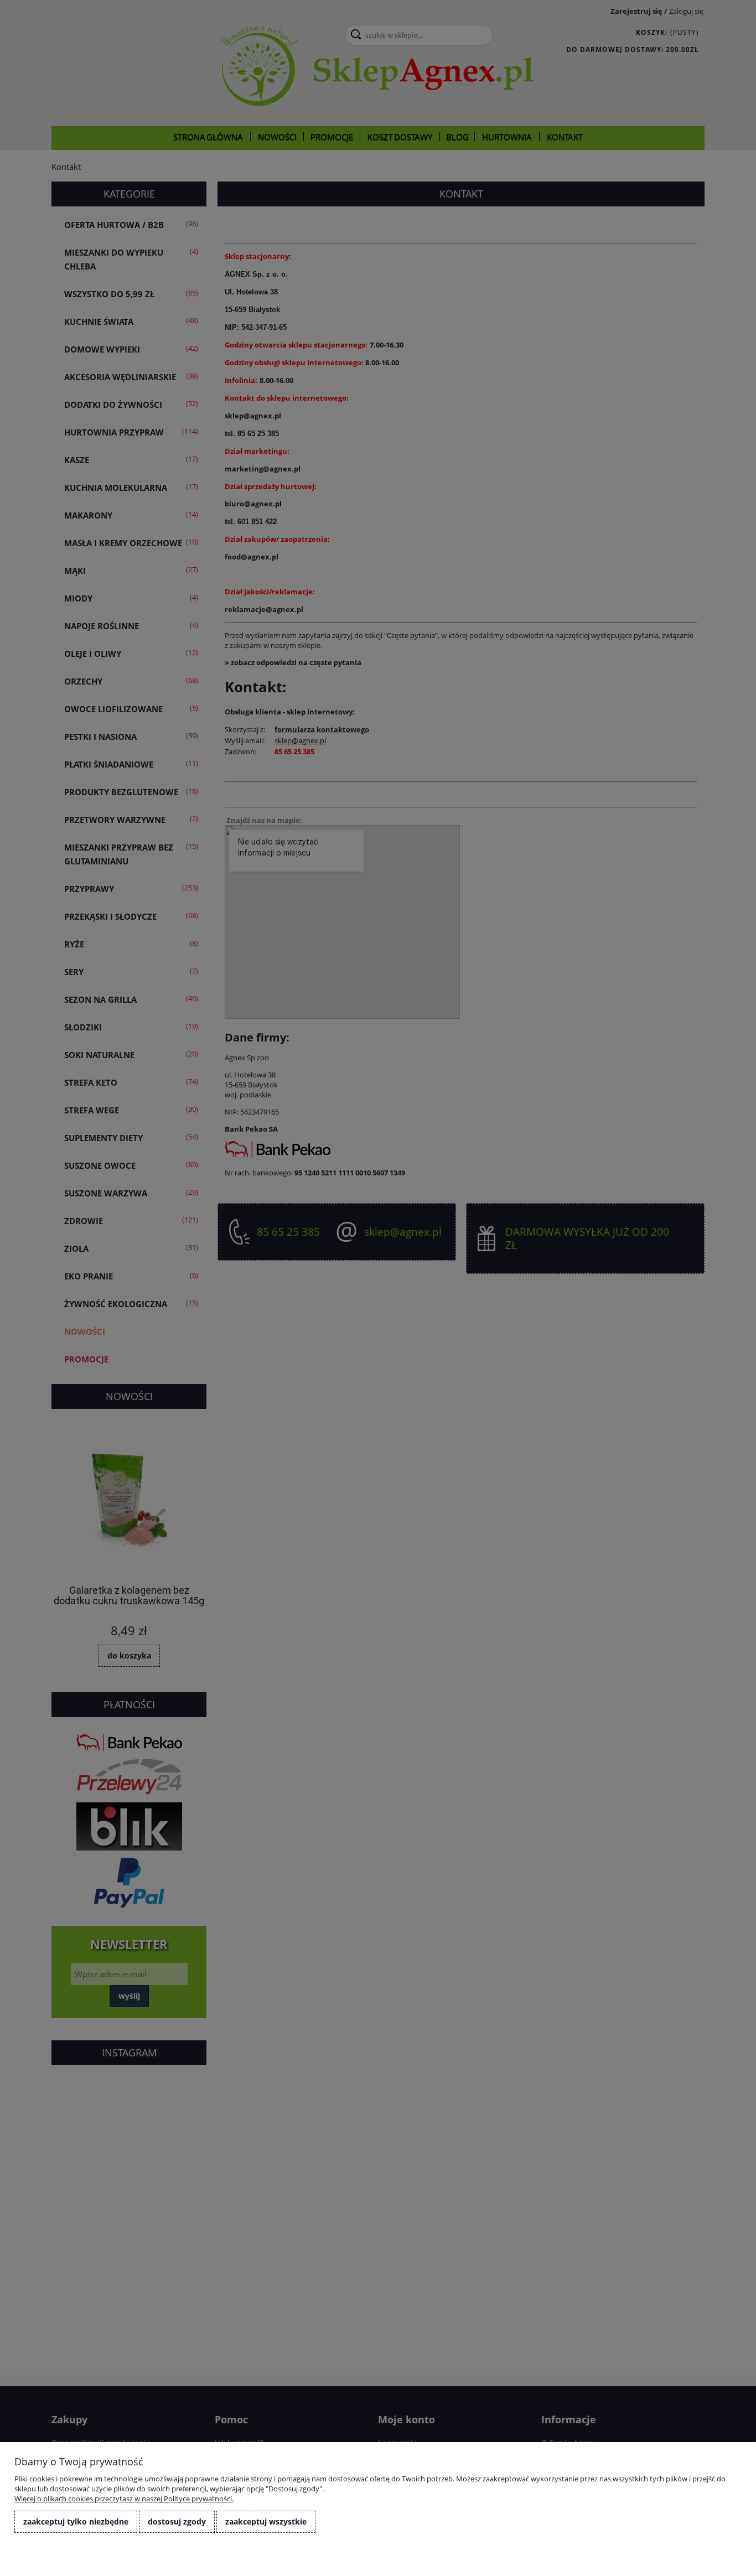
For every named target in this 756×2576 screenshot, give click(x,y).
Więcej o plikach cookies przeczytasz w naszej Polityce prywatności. (124, 2499)
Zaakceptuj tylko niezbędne (76, 2521)
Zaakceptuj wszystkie (266, 2521)
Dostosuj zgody (177, 2521)
